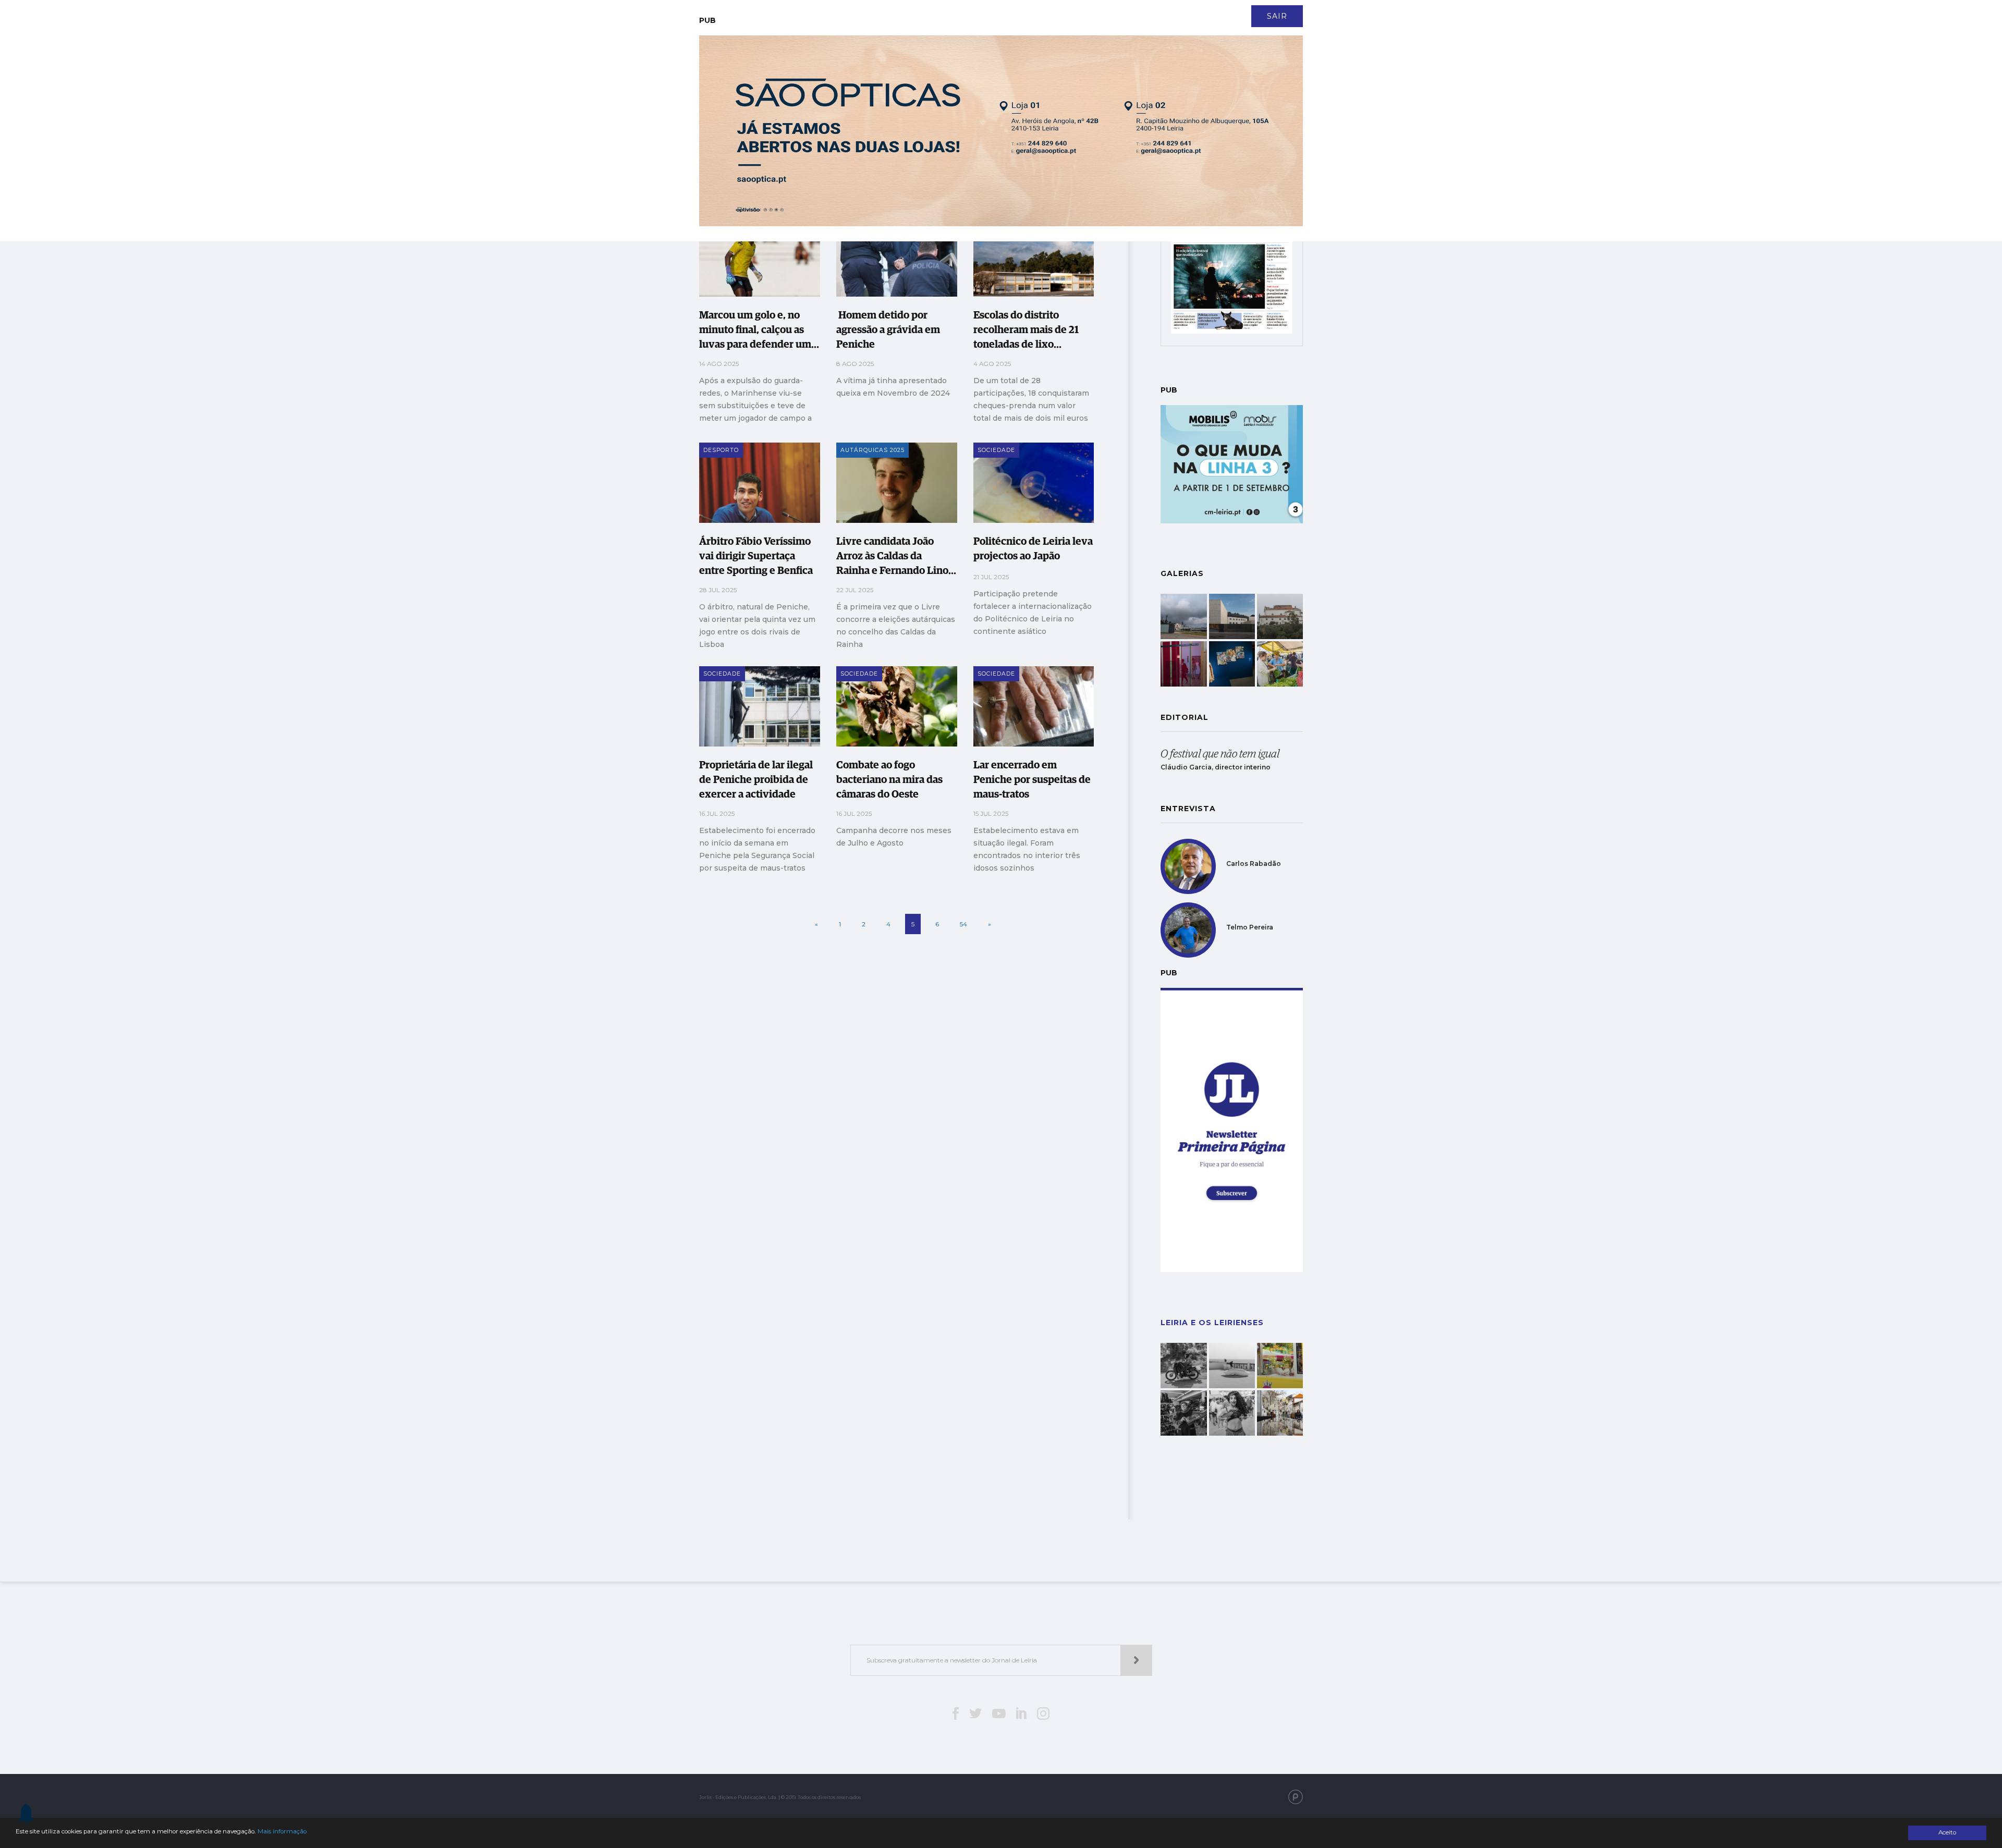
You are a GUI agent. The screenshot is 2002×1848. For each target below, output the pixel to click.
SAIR (1277, 16)
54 (963, 924)
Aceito (1947, 1832)
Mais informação (282, 1831)
